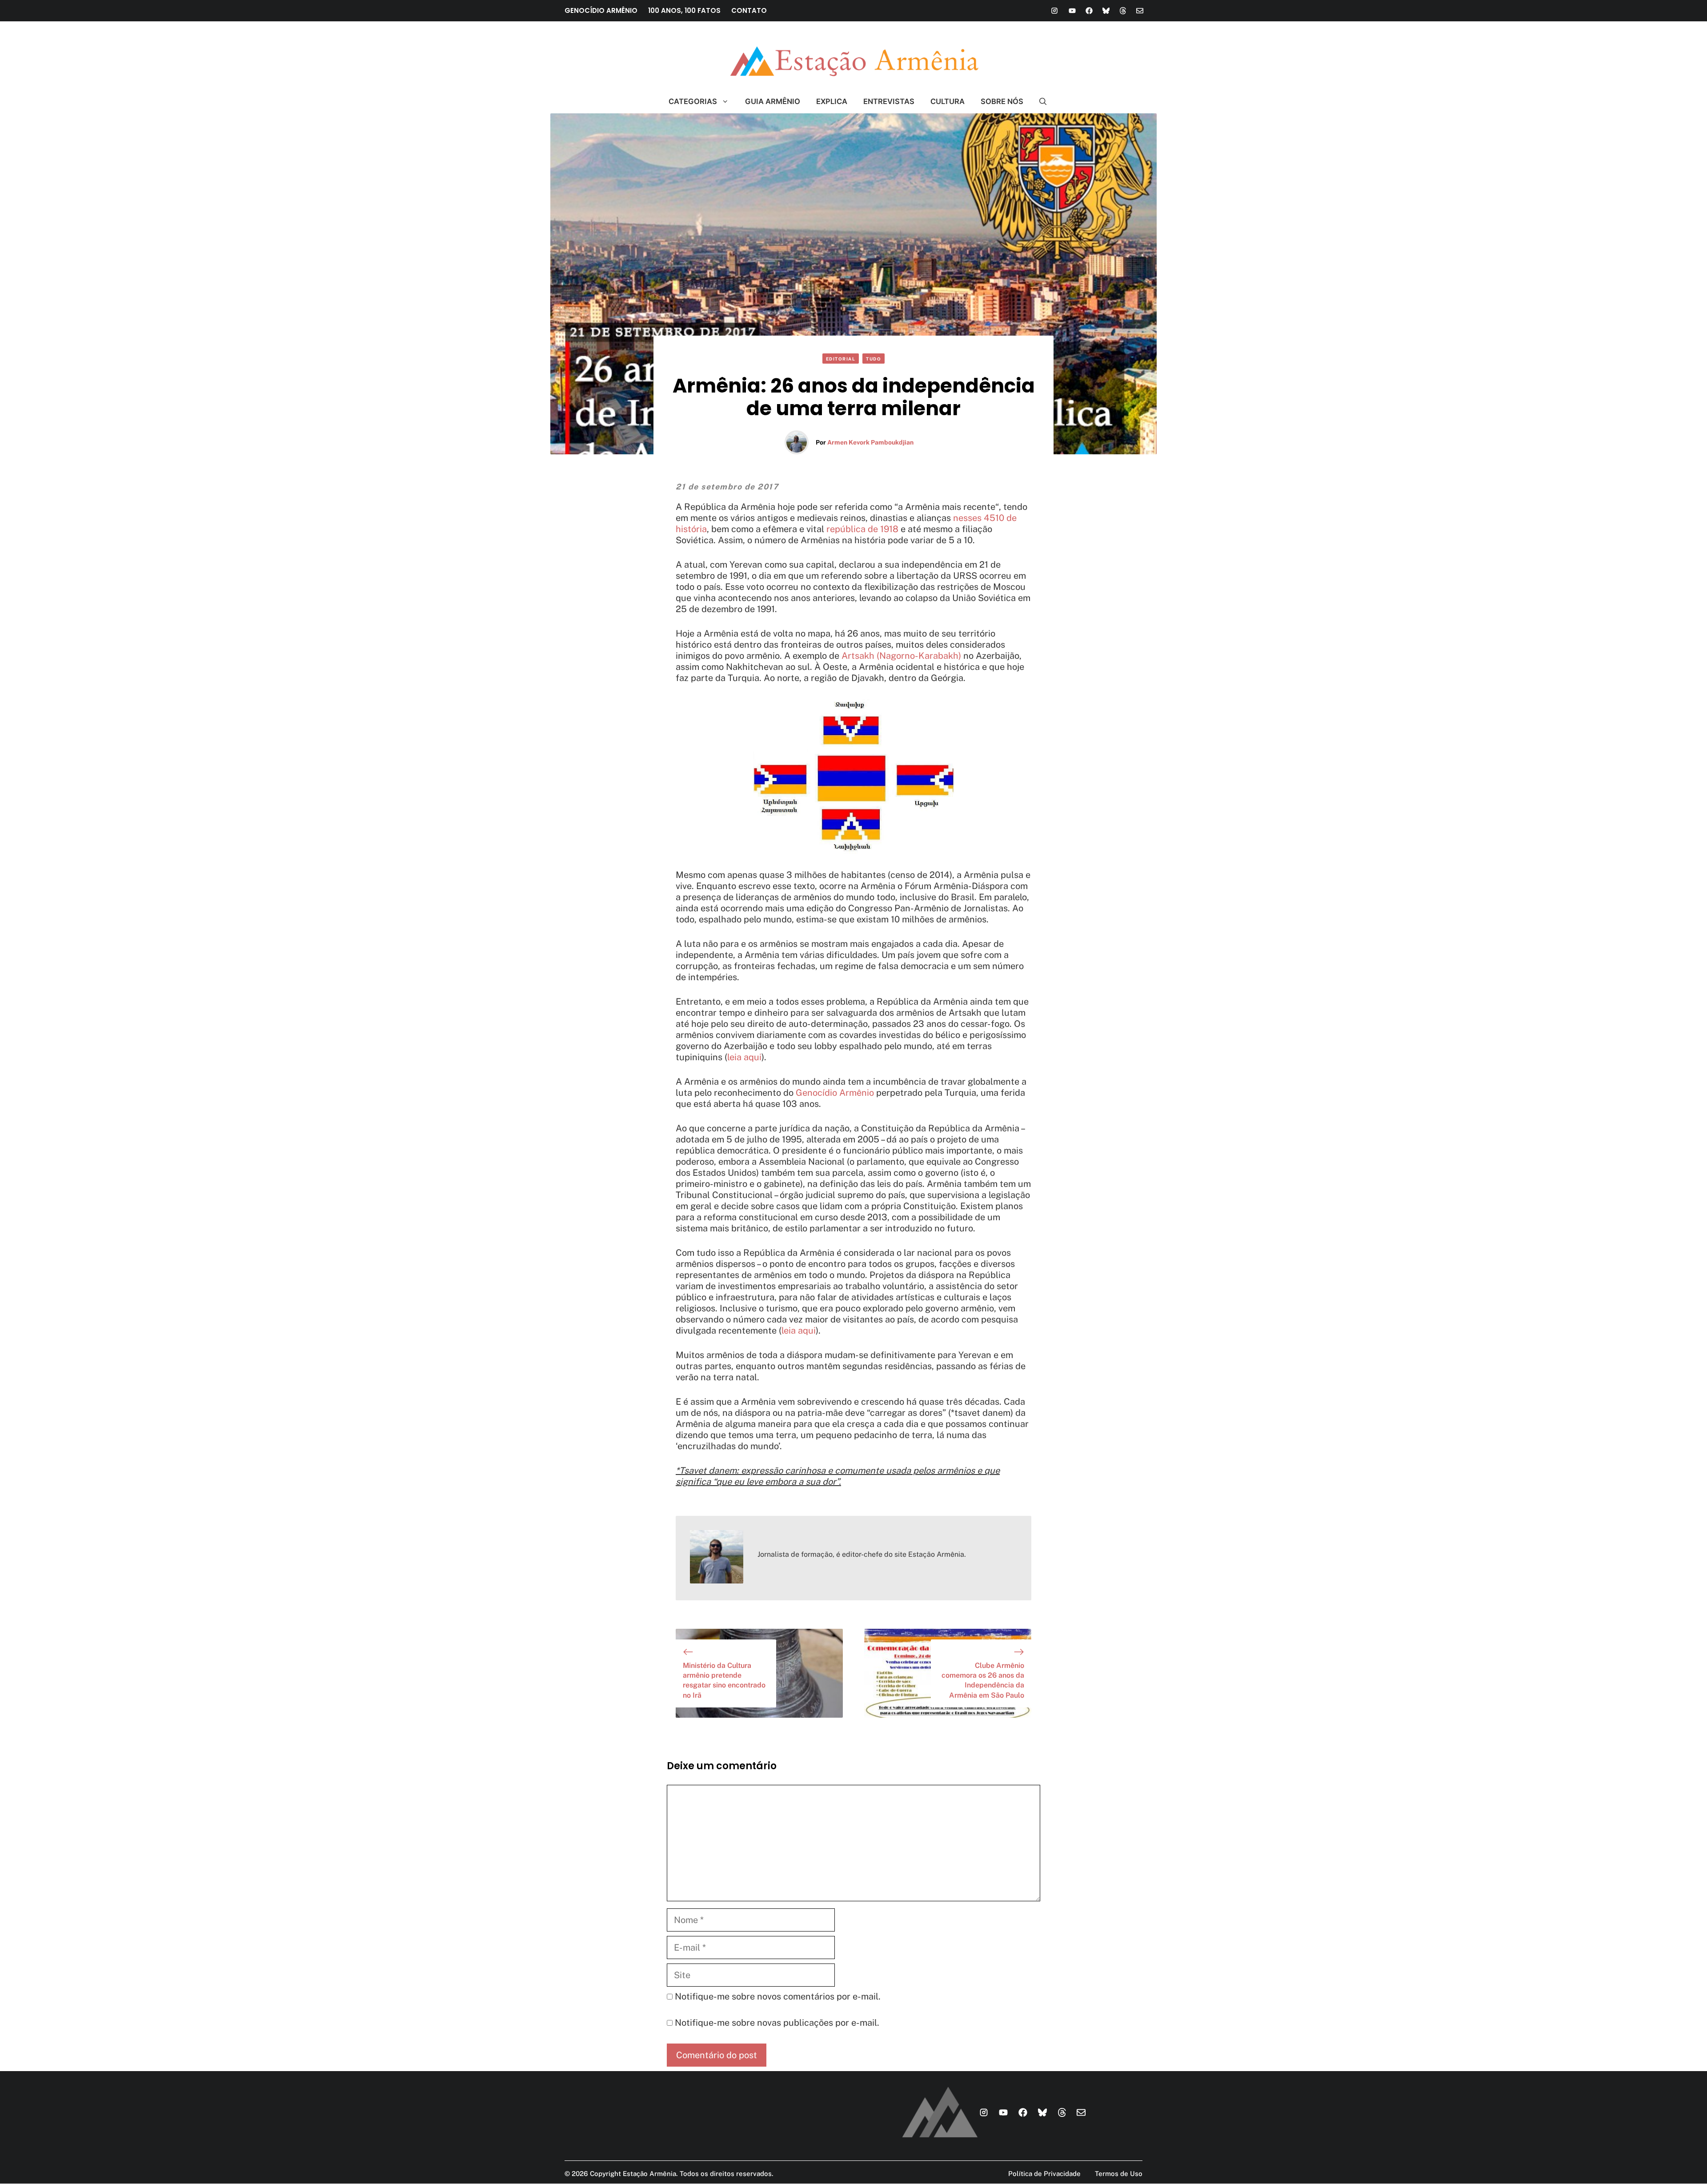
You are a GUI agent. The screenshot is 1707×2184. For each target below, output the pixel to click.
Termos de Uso (1119, 2174)
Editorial (841, 359)
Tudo (874, 359)
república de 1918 (862, 529)
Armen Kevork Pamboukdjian (870, 442)
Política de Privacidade (1044, 2174)
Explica (832, 101)
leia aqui (744, 1057)
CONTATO (749, 10)
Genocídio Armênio (835, 1093)
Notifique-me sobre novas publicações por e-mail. (777, 2023)
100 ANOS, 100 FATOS (684, 10)
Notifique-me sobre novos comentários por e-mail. (778, 1996)
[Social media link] (1054, 11)
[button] (1039, 101)
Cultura (948, 101)
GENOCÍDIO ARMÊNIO (601, 10)
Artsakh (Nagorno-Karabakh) (901, 656)
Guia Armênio (773, 101)
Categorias (693, 101)
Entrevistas (889, 101)
